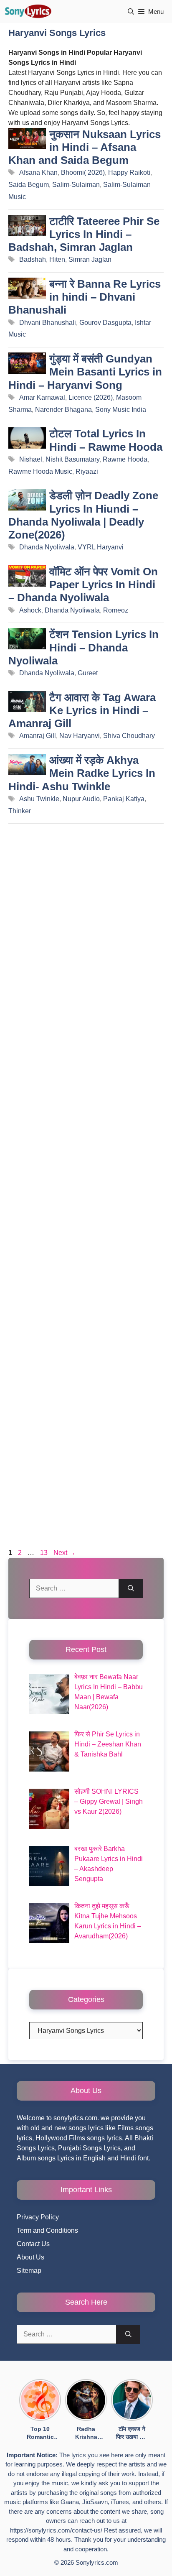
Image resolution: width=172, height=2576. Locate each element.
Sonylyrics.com (97, 2562)
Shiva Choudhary (129, 736)
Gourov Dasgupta (105, 323)
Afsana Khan (38, 172)
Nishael (31, 459)
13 (45, 1553)
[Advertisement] (86, 1188)
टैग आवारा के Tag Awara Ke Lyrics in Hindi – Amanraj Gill (82, 710)
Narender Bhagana (63, 410)
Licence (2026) (91, 397)
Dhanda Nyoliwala (47, 547)
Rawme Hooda (125, 459)
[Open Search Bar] (131, 11)
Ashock (30, 610)
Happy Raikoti (129, 172)
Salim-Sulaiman (76, 185)
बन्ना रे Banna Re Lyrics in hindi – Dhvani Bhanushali (85, 297)
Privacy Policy (38, 2217)
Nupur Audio (81, 799)
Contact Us (33, 2244)
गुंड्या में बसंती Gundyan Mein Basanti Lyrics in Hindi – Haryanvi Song (85, 372)
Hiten (57, 259)
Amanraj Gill (38, 736)
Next (64, 1553)
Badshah (33, 259)
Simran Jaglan (90, 259)
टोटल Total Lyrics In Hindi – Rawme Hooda (106, 440)
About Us (30, 2257)
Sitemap (29, 2271)
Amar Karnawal (42, 397)
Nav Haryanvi (80, 736)
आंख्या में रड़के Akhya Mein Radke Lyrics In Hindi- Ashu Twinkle (82, 773)
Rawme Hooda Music (40, 471)
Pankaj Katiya (124, 799)
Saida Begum (29, 185)
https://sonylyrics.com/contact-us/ (56, 2530)
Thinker (20, 811)
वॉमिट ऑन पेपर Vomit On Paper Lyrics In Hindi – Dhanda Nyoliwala (83, 585)
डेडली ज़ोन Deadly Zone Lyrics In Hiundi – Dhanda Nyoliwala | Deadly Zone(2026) (83, 515)
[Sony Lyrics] (28, 11)
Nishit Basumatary (72, 459)
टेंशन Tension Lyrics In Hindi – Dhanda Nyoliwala (83, 647)
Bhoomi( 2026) (83, 172)
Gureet (88, 673)
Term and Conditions (47, 2230)
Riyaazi (87, 471)
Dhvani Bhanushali (48, 323)
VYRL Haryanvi (101, 547)
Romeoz (116, 610)
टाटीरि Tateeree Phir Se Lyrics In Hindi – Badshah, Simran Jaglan (84, 234)
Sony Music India (121, 410)
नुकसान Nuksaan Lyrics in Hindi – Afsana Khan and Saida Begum (85, 147)
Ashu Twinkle (39, 799)
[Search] (131, 1588)
